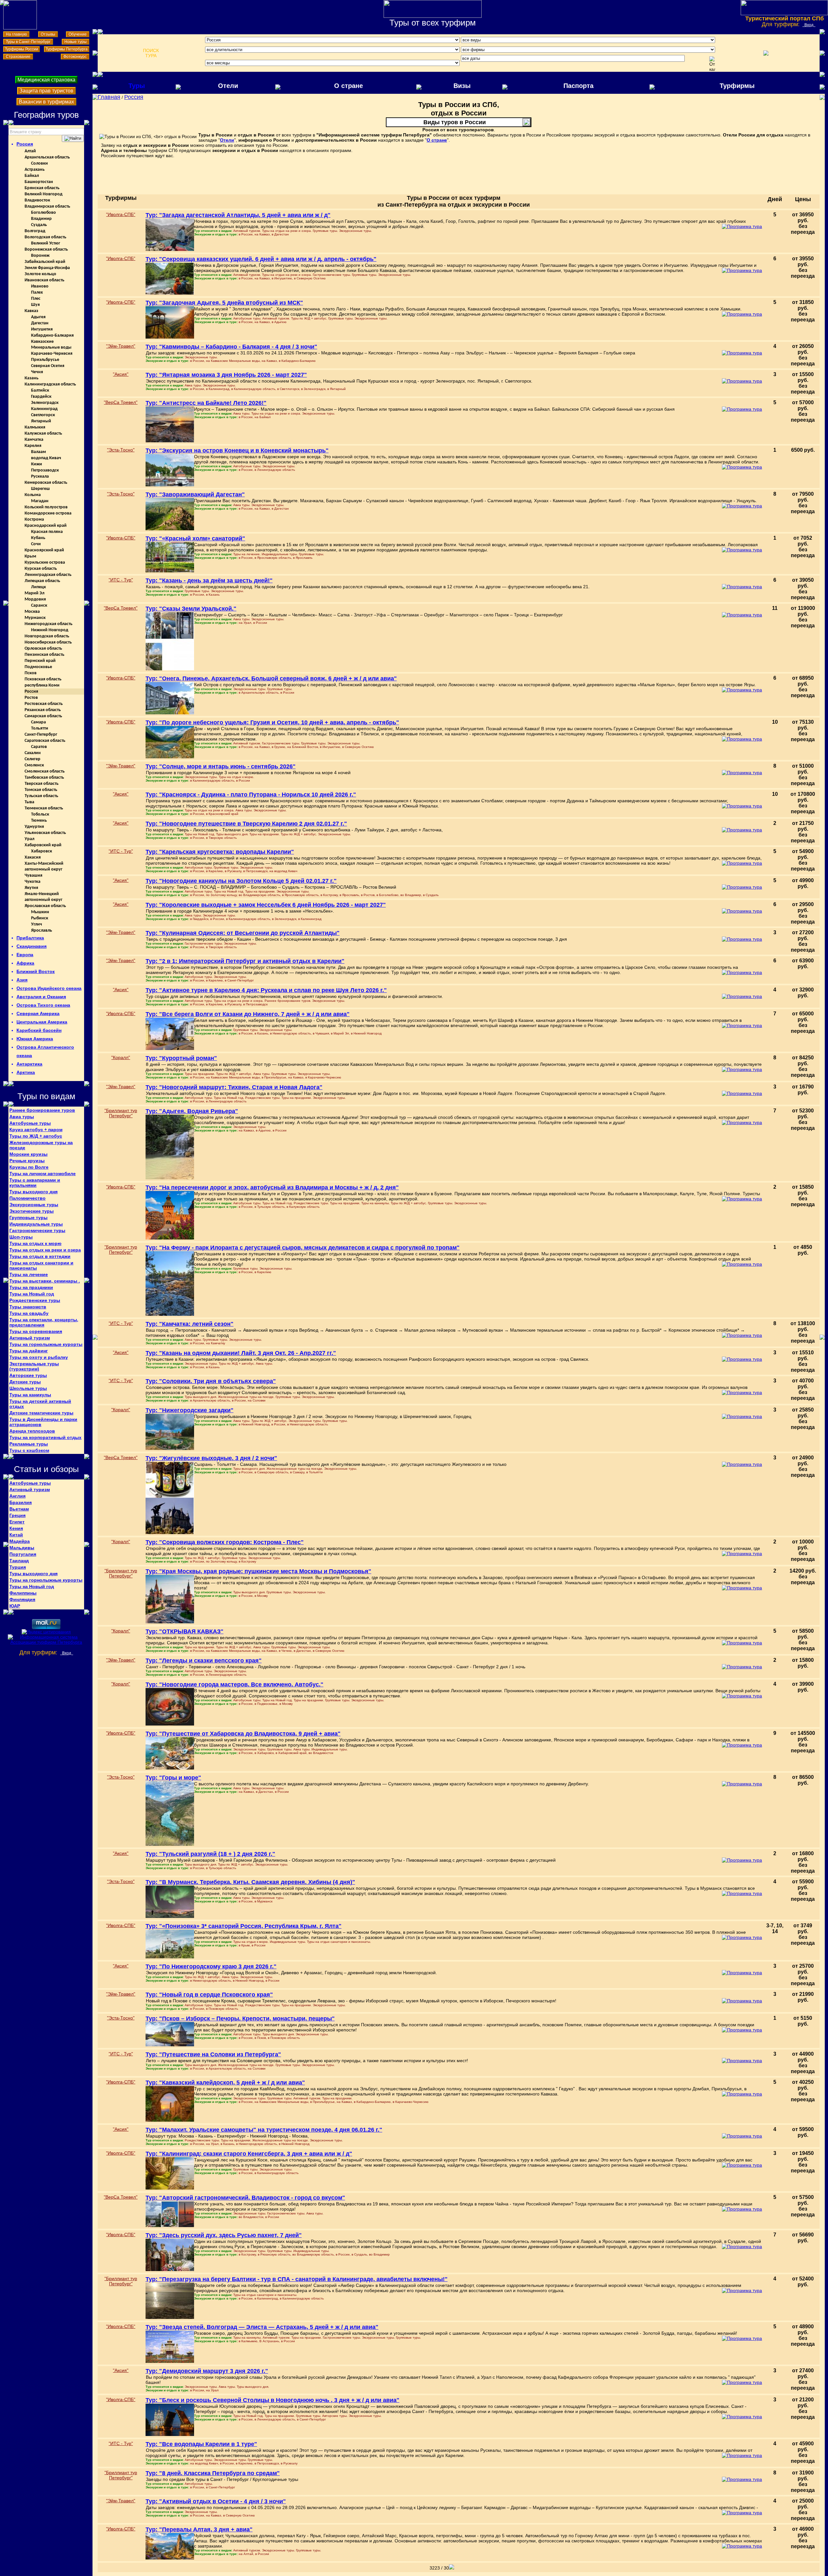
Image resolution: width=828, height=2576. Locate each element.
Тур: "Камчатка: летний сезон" (190, 1324)
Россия (25, 144)
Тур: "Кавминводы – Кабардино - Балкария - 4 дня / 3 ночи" (231, 347)
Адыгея (38, 317)
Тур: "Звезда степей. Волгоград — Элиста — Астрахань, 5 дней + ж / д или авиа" (262, 2327)
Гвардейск (41, 397)
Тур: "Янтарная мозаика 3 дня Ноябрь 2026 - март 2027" (226, 375)
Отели (228, 86)
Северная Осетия (48, 366)
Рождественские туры (35, 1300)
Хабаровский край (43, 845)
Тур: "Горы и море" (173, 1778)
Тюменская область (44, 808)
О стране (349, 86)
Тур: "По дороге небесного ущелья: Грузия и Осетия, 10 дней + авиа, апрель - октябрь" (272, 722)
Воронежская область (46, 249)
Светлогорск (43, 415)
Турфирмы (737, 86)
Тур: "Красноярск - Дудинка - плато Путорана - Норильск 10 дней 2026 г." (251, 795)
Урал (29, 839)
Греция (17, 1515)
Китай (16, 1535)
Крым (30, 556)
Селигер (33, 759)
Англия (17, 1496)
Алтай (30, 151)
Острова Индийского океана (49, 988)
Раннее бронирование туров (42, 1110)
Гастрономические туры (37, 1230)
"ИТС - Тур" (121, 580)
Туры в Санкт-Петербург (28, 42)
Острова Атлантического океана (45, 1051)
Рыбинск (40, 918)
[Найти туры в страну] (73, 138)
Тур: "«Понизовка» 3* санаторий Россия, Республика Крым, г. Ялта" (244, 1926)
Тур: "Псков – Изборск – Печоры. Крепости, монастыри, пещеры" (240, 2019)
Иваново (40, 286)
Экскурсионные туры (34, 1205)
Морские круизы (28, 1154)
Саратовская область (45, 741)
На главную (16, 34)
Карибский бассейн (39, 1030)
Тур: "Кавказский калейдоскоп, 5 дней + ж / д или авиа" (225, 2083)
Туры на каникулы (30, 1395)
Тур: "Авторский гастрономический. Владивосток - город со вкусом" (245, 2198)
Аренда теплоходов (32, 1431)
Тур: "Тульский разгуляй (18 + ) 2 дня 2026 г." (210, 1854)
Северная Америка (38, 1013)
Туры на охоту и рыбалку (39, 1357)
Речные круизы (27, 1161)
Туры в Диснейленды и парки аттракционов (43, 1422)
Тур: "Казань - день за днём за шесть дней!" (209, 580)
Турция (18, 1567)
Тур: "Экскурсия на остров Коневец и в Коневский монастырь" (237, 450)
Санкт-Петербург (41, 735)
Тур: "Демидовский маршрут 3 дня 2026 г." (207, 2371)
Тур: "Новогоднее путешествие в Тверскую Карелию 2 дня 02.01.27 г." (246, 824)
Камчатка (34, 440)
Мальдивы (22, 1548)
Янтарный (41, 421)
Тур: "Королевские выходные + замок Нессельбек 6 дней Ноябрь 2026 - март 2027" (266, 905)
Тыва (29, 802)
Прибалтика (30, 938)
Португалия (23, 1554)
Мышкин (40, 912)
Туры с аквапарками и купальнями (35, 1183)
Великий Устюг (46, 243)
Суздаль (39, 225)
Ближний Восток (36, 971)
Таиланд (19, 1561)
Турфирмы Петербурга (67, 49)
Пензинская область (44, 655)
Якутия (31, 888)
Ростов (31, 698)
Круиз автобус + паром (36, 1130)
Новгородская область (47, 636)
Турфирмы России (22, 49)
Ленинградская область (48, 575)
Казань (32, 378)
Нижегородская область (49, 624)
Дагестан (40, 323)
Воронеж (40, 256)
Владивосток (37, 200)
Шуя (35, 305)
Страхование (18, 57)
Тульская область (41, 796)
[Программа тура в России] (742, 226)
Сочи (36, 544)
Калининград (44, 409)
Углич (37, 924)
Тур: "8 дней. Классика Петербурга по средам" (213, 2473)
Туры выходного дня (33, 1192)
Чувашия (33, 876)
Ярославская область (45, 906)
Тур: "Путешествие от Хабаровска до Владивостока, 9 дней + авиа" (243, 1734)
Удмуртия (34, 827)
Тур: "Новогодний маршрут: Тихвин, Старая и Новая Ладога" (234, 1087)
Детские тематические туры (41, 1413)
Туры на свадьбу (29, 1313)
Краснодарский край (46, 526)
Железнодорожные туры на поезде (41, 1145)
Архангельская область (47, 157)
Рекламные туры (29, 1444)
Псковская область (43, 679)
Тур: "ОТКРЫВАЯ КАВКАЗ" (185, 1631)
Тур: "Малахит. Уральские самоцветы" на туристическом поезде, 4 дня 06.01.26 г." (264, 2130)
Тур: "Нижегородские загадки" (190, 1410)
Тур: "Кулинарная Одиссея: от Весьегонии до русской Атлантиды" (243, 933)
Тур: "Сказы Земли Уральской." (191, 609)
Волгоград (35, 231)
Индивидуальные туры (36, 1224)
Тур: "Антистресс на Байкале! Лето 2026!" (206, 403)
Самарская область (43, 716)
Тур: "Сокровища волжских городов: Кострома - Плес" (225, 1542)
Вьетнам (19, 1509)
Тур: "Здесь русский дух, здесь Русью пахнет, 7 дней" (224, 2235)
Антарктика (29, 1064)
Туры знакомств (28, 1307)
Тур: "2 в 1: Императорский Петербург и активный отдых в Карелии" (245, 961)
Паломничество (27, 1198)
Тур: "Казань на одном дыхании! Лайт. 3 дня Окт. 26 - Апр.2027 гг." (241, 1353)
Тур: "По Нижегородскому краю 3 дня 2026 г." (211, 1966)
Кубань (38, 538)
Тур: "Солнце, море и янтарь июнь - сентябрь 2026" (221, 766)
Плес (36, 299)
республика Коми (42, 685)
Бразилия (21, 1502)
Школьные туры (28, 1388)
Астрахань (35, 170)
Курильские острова (45, 563)
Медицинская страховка (46, 80)
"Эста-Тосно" (121, 450)
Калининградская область (50, 384)
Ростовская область (44, 704)
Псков (31, 673)
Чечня (37, 372)
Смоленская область (45, 771)
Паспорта (578, 86)
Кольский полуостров (46, 507)
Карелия (33, 446)
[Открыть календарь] (712, 64)
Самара (38, 722)
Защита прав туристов (46, 91)
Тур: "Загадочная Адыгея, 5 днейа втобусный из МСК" (224, 303)
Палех (37, 292)
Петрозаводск (45, 470)
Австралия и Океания (41, 997)
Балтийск (40, 390)
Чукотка (33, 882)
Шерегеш (40, 489)
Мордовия (35, 599)
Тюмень (39, 821)
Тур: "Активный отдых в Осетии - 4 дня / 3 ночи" (216, 2501)
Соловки (39, 163)
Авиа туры (22, 1117)
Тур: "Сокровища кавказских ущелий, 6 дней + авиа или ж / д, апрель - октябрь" (261, 259)
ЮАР (15, 1606)
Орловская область (43, 649)
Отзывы (48, 34)
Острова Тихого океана (43, 1005)
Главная (109, 97)
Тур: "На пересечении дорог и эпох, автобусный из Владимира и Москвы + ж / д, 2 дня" (272, 1187)
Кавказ (31, 311)
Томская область (41, 790)
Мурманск (35, 618)
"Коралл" (121, 1057)
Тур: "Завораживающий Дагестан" (195, 494)
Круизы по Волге (29, 1167)
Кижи (37, 464)
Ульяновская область (45, 833)
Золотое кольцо (40, 274)
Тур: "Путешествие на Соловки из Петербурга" (213, 2054)
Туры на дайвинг (29, 1351)
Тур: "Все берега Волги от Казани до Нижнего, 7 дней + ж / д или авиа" (248, 1014)
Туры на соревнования (36, 1331)
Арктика (26, 1072)
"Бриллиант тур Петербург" (121, 1113)
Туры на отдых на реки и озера (45, 1250)
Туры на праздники (31, 1287)
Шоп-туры (21, 1237)
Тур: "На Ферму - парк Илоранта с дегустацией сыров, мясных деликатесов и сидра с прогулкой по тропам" (303, 1248)
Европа (25, 955)
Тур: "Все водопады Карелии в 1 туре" (201, 2444)
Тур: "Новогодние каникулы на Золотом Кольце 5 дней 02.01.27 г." (241, 881)
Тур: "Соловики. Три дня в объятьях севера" (211, 1381)
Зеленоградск (45, 403)
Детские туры (25, 1382)
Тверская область (42, 784)
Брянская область (42, 188)
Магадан (40, 501)
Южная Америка (35, 1039)
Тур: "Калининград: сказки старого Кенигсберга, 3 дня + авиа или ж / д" (249, 2154)
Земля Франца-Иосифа (47, 268)
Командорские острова (48, 513)
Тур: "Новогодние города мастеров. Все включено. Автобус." (234, 1684)
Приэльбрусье (45, 360)
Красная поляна (47, 532)
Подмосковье (38, 667)
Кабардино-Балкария (52, 336)
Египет (17, 1522)
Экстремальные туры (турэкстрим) (34, 1366)
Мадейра (20, 1541)
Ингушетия (42, 329)
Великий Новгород (44, 194)
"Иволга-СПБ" (121, 214)
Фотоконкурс (75, 57)
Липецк (38, 587)
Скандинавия (32, 946)
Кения (16, 1528)
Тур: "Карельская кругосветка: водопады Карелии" (220, 852)
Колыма (33, 495)
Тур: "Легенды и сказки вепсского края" (204, 1661)
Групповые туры (28, 1218)
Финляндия (22, 1599)
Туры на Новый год (32, 1294)
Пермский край (40, 661)
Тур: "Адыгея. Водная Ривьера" (192, 1111)
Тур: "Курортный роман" (181, 1058)
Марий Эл (34, 593)
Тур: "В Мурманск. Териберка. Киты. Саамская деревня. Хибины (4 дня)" (250, 1882)
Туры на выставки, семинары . (45, 1281)
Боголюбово (44, 213)
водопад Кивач (46, 458)
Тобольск (40, 814)
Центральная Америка (42, 1022)
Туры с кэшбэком (29, 1450)
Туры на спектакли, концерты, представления (44, 1322)
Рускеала (40, 476)
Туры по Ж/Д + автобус (36, 1136)
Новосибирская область (48, 642)
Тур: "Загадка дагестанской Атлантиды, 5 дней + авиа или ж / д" (238, 215)
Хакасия (33, 857)
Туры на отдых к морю (35, 1243)
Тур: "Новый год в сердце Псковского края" (209, 1995)
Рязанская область (43, 710)
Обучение (78, 34)
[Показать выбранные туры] (766, 53)
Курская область (41, 569)
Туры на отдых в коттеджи (40, 1256)
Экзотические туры (32, 1211)
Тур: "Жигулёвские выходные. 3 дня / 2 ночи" (211, 1458)
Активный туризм (30, 1338)
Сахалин (33, 753)
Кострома (34, 520)
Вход (809, 25)
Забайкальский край (45, 262)
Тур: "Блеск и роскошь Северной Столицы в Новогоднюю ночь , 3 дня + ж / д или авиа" (272, 2400)
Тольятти (40, 728)
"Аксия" (121, 374)
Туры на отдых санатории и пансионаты (41, 1265)
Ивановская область (44, 280)
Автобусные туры (30, 1123)
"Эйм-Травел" (121, 346)
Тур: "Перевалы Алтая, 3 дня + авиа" (199, 2529)
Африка (25, 963)
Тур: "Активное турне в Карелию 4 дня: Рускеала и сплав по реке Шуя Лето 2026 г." (266, 990)
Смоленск (34, 765)
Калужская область (43, 433)
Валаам (38, 452)
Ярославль (42, 931)
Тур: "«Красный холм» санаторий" (195, 538)
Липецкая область (42, 581)
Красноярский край (44, 550)
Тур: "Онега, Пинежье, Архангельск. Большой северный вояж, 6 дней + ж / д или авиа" (271, 678)
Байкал (32, 176)
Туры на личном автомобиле (43, 1174)
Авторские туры (28, 1375)
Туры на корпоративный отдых (45, 1437)
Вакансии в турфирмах (46, 102)
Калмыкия (35, 427)
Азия (22, 980)
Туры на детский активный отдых (40, 1404)
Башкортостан (39, 182)
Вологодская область (45, 237)
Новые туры (76, 42)
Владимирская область (47, 206)
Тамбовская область (44, 778)
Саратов (39, 747)
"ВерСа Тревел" (121, 402)
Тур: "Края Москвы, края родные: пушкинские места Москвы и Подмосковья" (258, 1571)
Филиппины (23, 1593)
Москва (32, 612)
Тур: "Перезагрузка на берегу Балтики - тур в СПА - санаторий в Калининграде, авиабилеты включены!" (297, 2279)
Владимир (41, 219)
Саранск (39, 606)
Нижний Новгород (50, 630)
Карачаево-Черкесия (52, 354)
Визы (462, 86)
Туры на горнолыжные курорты (46, 1344)
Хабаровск (42, 851)
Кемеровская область (46, 483)
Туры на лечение (29, 1274)
